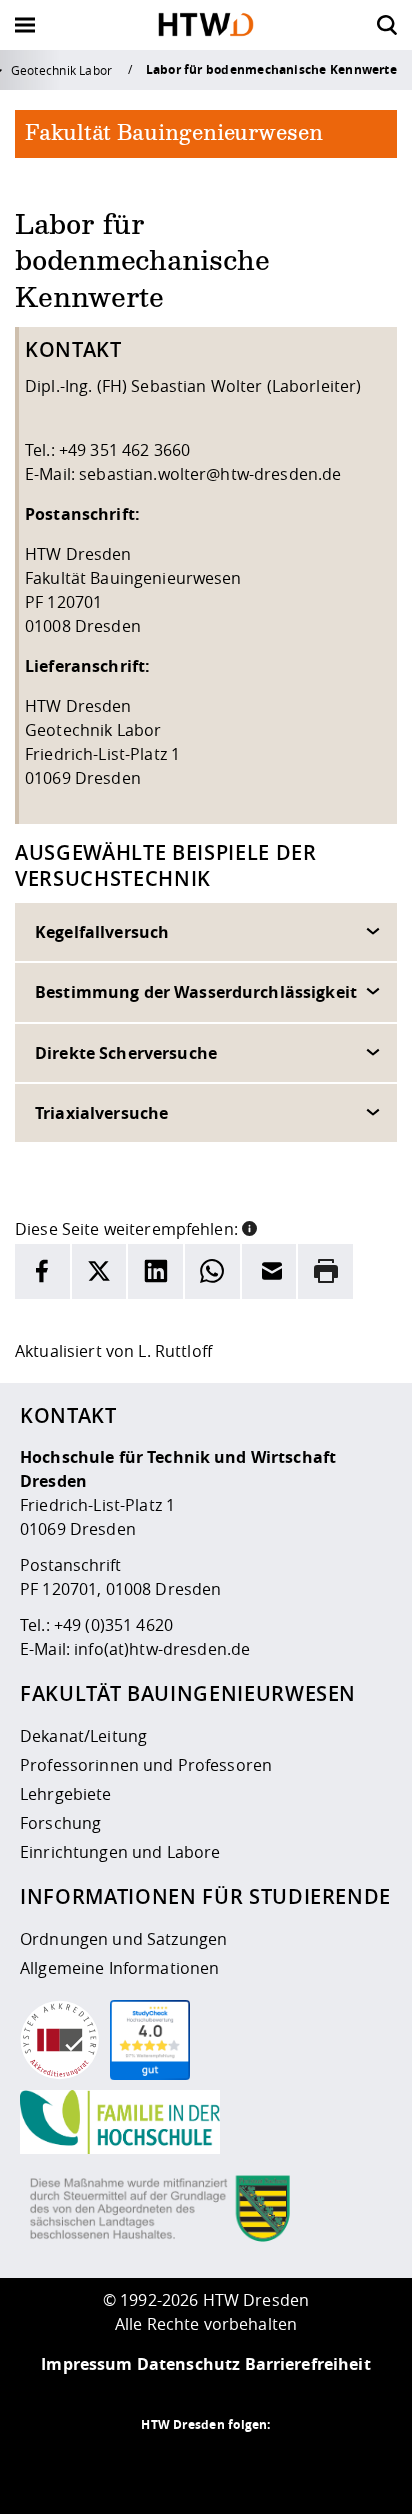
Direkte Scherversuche (126, 1053)
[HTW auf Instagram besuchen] (166, 2464)
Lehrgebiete (66, 1794)
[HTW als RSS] (126, 2464)
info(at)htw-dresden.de (162, 1649)
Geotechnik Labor (62, 70)
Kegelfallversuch (102, 932)
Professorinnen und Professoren (146, 1765)
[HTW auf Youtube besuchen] (286, 2464)
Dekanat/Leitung (83, 1736)
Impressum (86, 2364)
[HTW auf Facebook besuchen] (246, 2464)
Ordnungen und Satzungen (123, 1939)
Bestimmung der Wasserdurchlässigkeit (196, 992)
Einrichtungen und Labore (120, 1852)
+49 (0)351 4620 (113, 1625)
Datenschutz (189, 2364)
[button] (249, 1227)
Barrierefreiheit (308, 2364)
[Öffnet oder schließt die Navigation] (25, 25)
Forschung (60, 1823)
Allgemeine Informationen (119, 1968)
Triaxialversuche (101, 1113)
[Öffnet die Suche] (387, 25)
